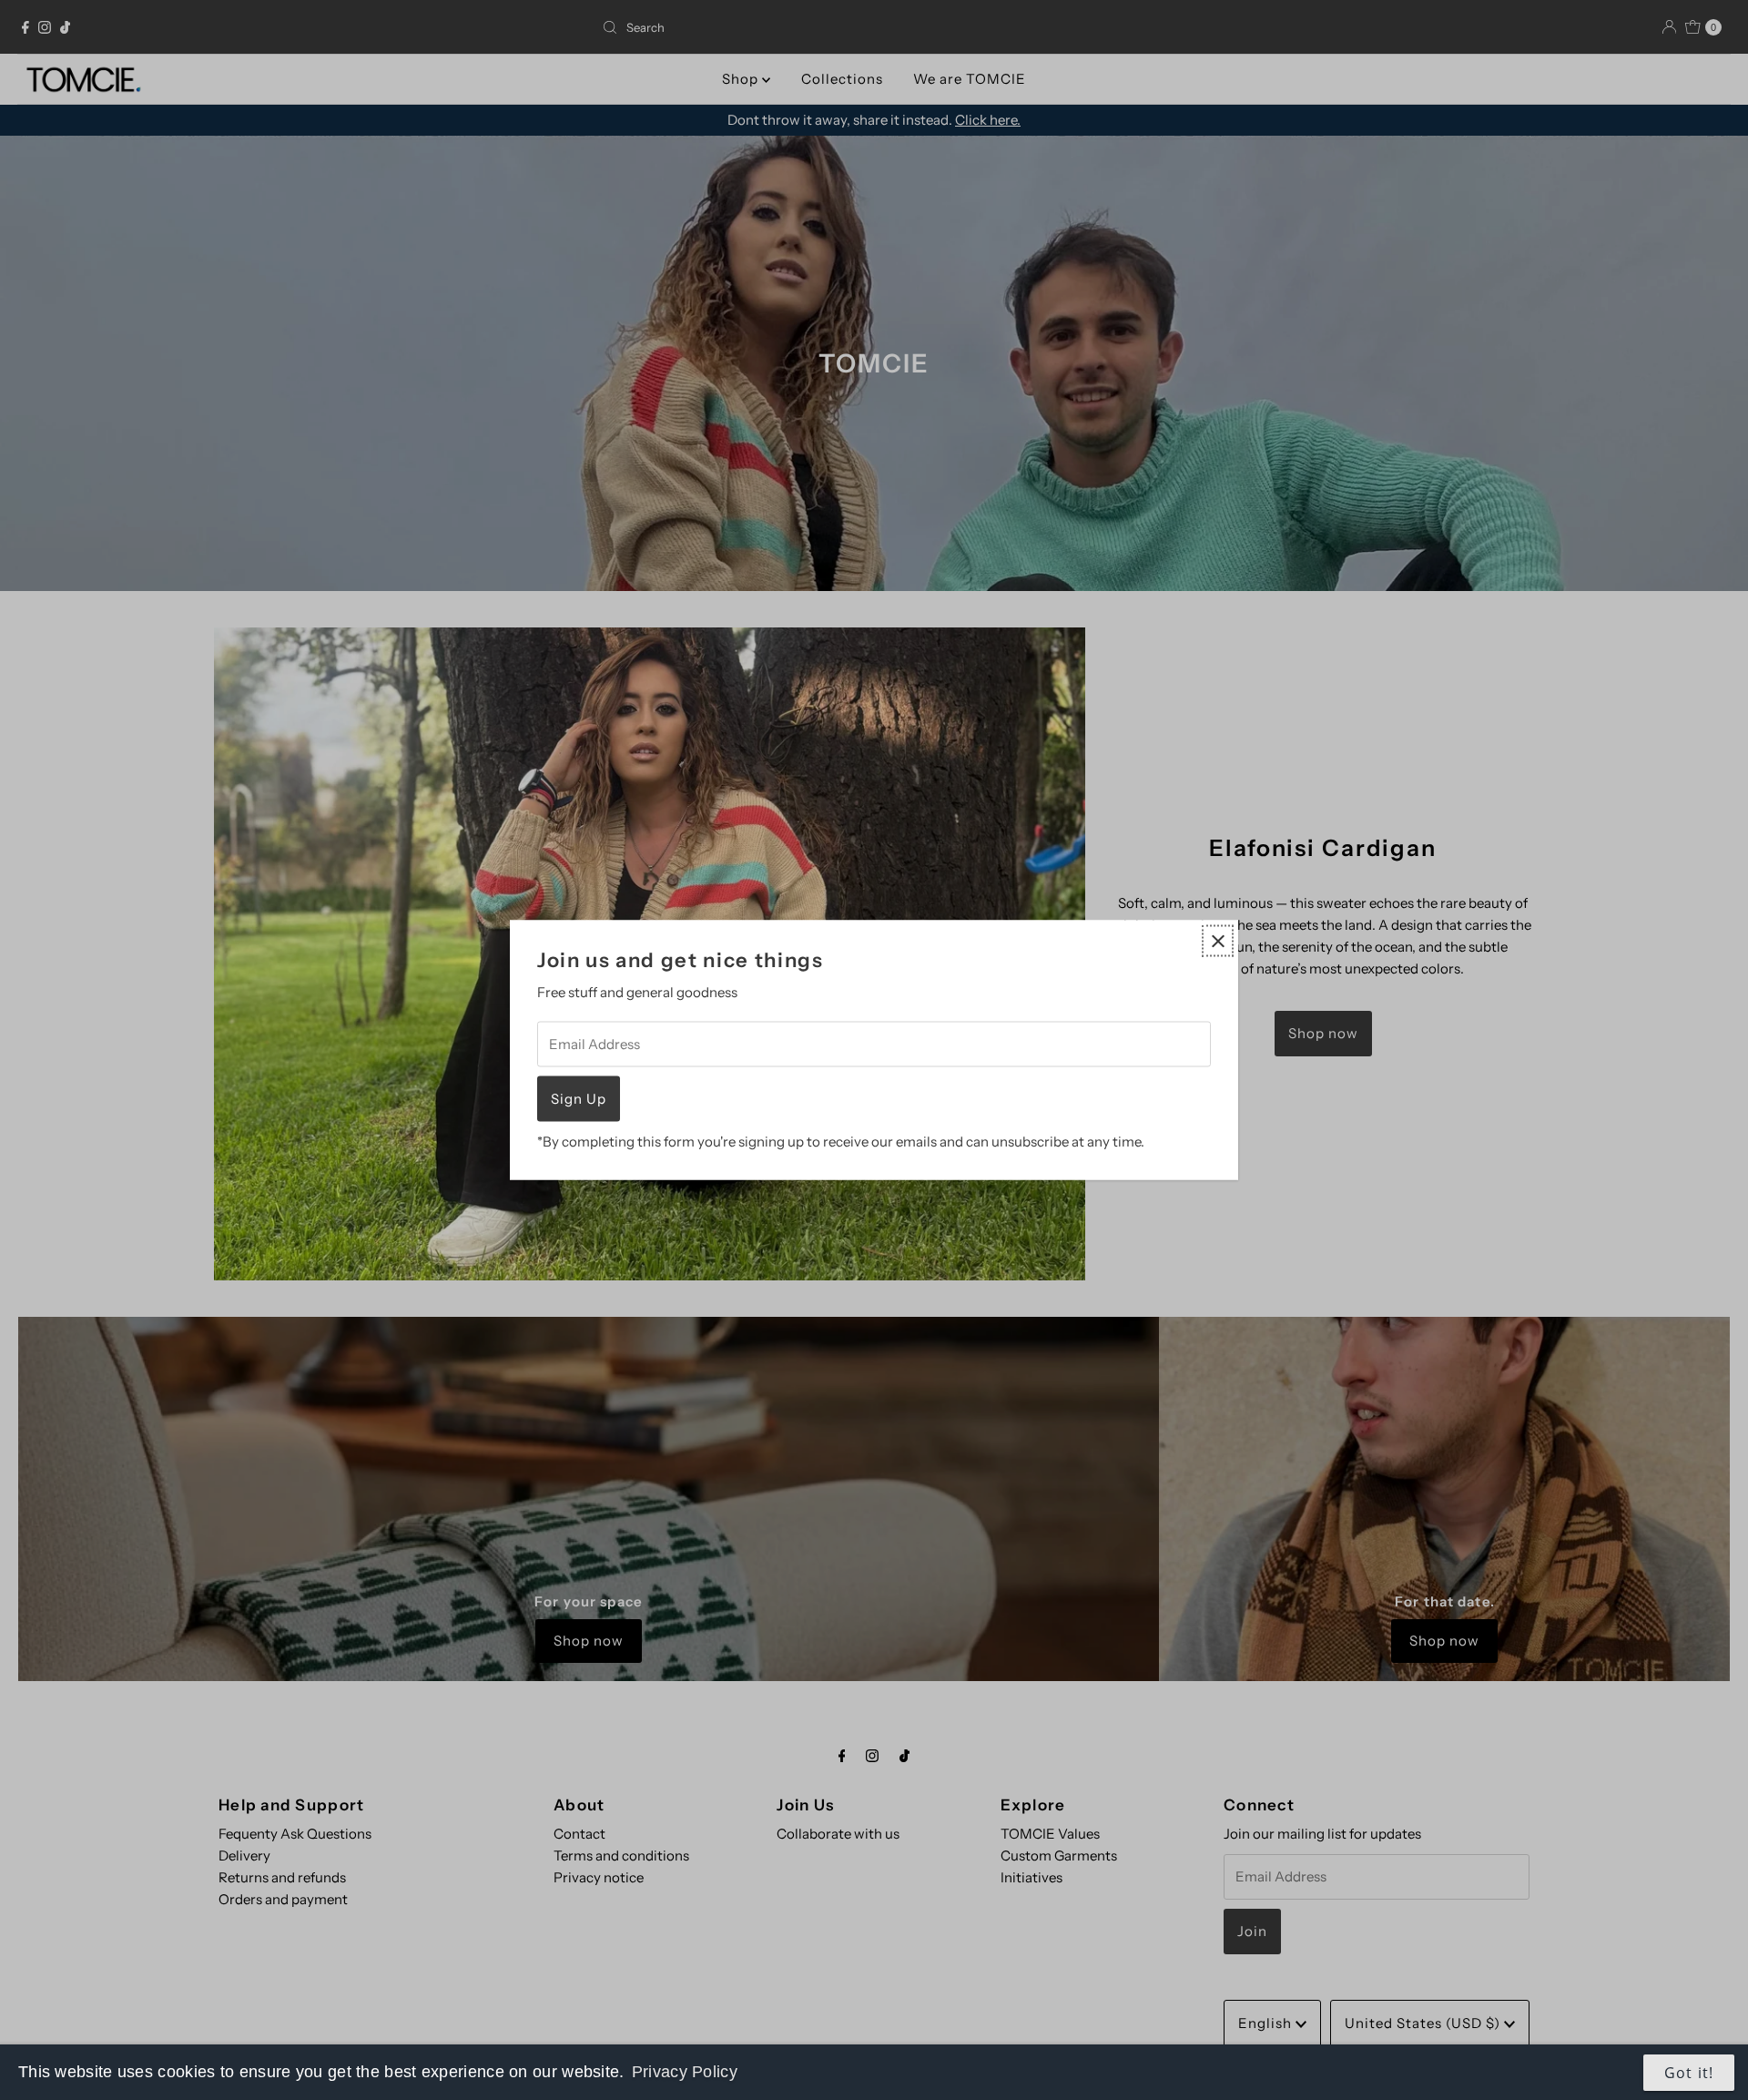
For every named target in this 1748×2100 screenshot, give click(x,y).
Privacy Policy (685, 2072)
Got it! (1689, 2073)
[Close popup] (1218, 941)
